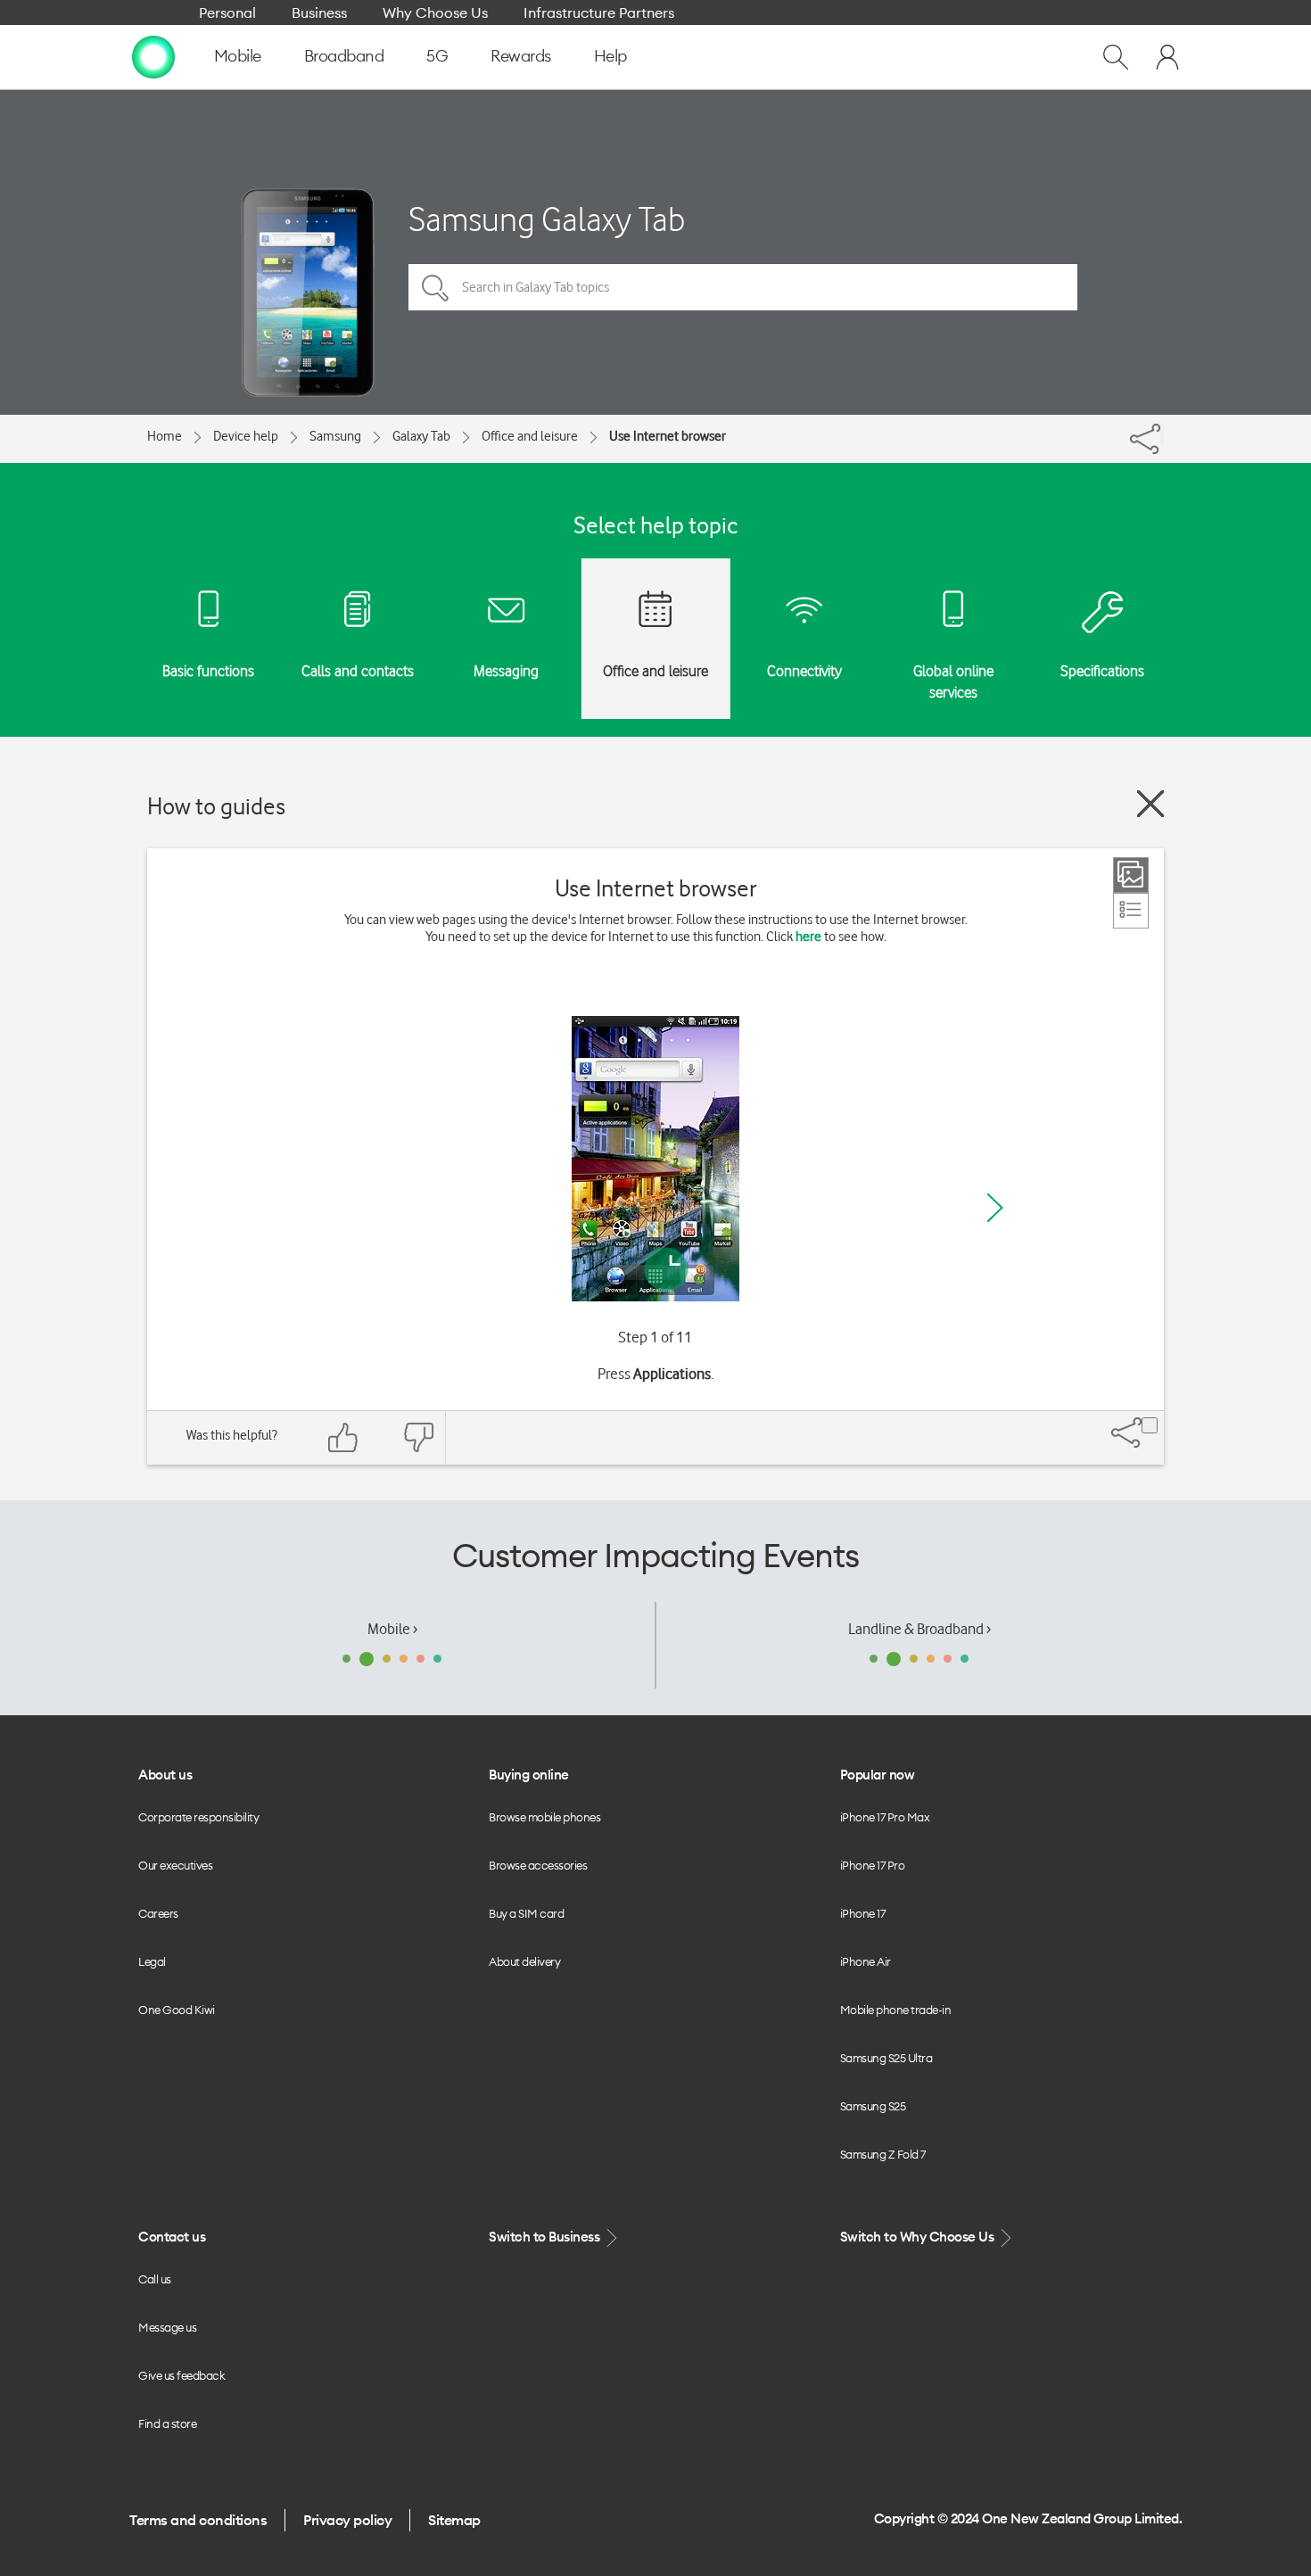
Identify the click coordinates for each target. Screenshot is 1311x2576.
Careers (158, 1913)
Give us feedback (181, 2375)
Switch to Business (546, 2237)
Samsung (335, 436)
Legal (152, 1961)
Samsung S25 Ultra (886, 2058)
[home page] (153, 56)
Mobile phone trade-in (896, 2010)
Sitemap (454, 2520)
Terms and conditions (198, 2520)
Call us (155, 2279)
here (808, 937)
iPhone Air (866, 1961)
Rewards (521, 56)
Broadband (344, 56)
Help (610, 56)
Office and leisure (530, 436)
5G (437, 56)
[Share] (1162, 434)
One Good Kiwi (177, 2010)
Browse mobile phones (544, 1817)
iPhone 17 (863, 1913)
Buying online (529, 1775)
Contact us (172, 2237)
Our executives (175, 1865)
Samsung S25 (873, 2106)
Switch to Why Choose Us (919, 2237)
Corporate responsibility (198, 1817)
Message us (167, 2327)
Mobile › (392, 1629)
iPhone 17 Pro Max (885, 1817)
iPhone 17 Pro (873, 1865)
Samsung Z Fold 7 (883, 2154)
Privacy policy (347, 2520)
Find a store (167, 2423)
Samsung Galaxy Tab (547, 219)
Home (165, 436)
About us (165, 1775)
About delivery (524, 1961)
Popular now (878, 1775)
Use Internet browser (668, 436)
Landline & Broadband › (919, 1629)
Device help (246, 436)
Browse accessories (538, 1865)
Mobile (238, 56)
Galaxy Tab (421, 436)
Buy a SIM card (526, 1913)
